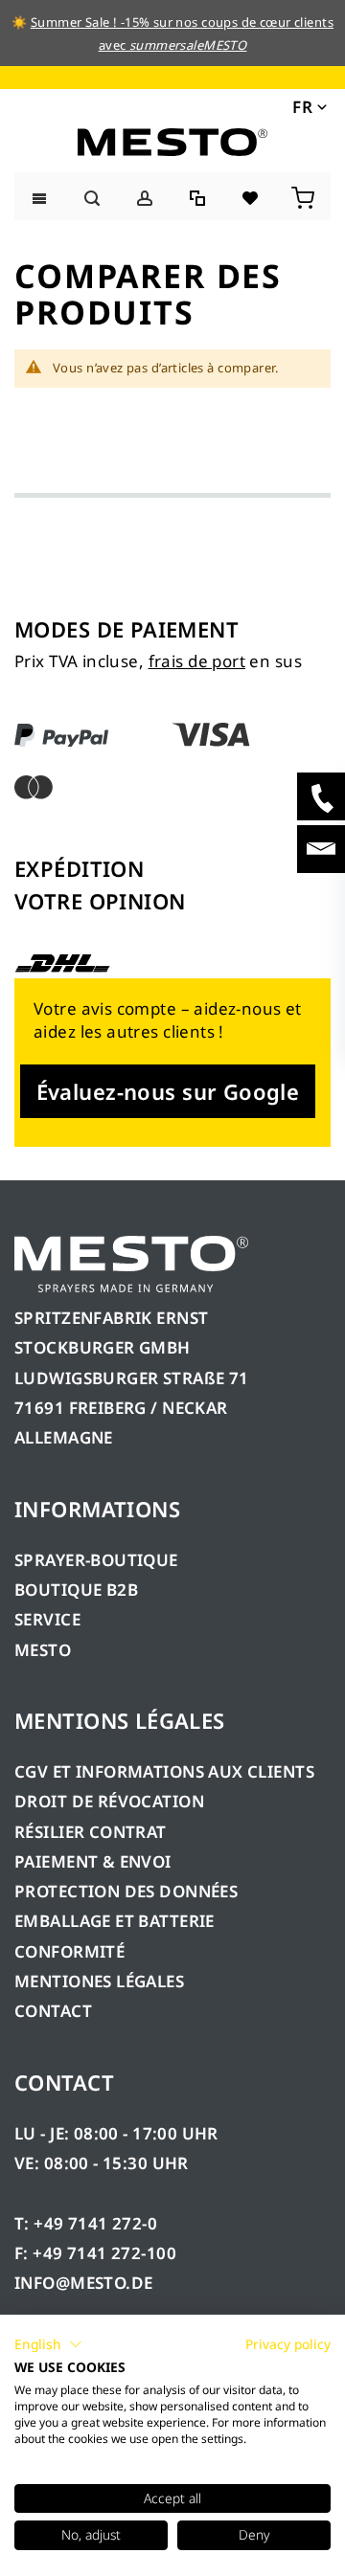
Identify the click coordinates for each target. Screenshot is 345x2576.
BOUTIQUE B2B (76, 1590)
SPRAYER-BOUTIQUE (96, 1560)
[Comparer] (199, 196)
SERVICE (47, 1619)
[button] (308, 106)
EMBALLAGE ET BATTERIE (115, 1921)
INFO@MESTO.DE (83, 2283)
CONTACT (53, 2011)
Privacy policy (288, 2344)
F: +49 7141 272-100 (95, 2253)
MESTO (43, 1650)
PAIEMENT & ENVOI (93, 1861)
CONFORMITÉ (69, 1951)
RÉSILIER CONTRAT (91, 1832)
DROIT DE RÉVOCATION (109, 1801)
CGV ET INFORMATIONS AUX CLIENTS (164, 1771)
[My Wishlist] (252, 196)
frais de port (197, 661)
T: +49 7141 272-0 (86, 2223)
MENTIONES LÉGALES (99, 1981)
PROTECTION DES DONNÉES (126, 1891)
